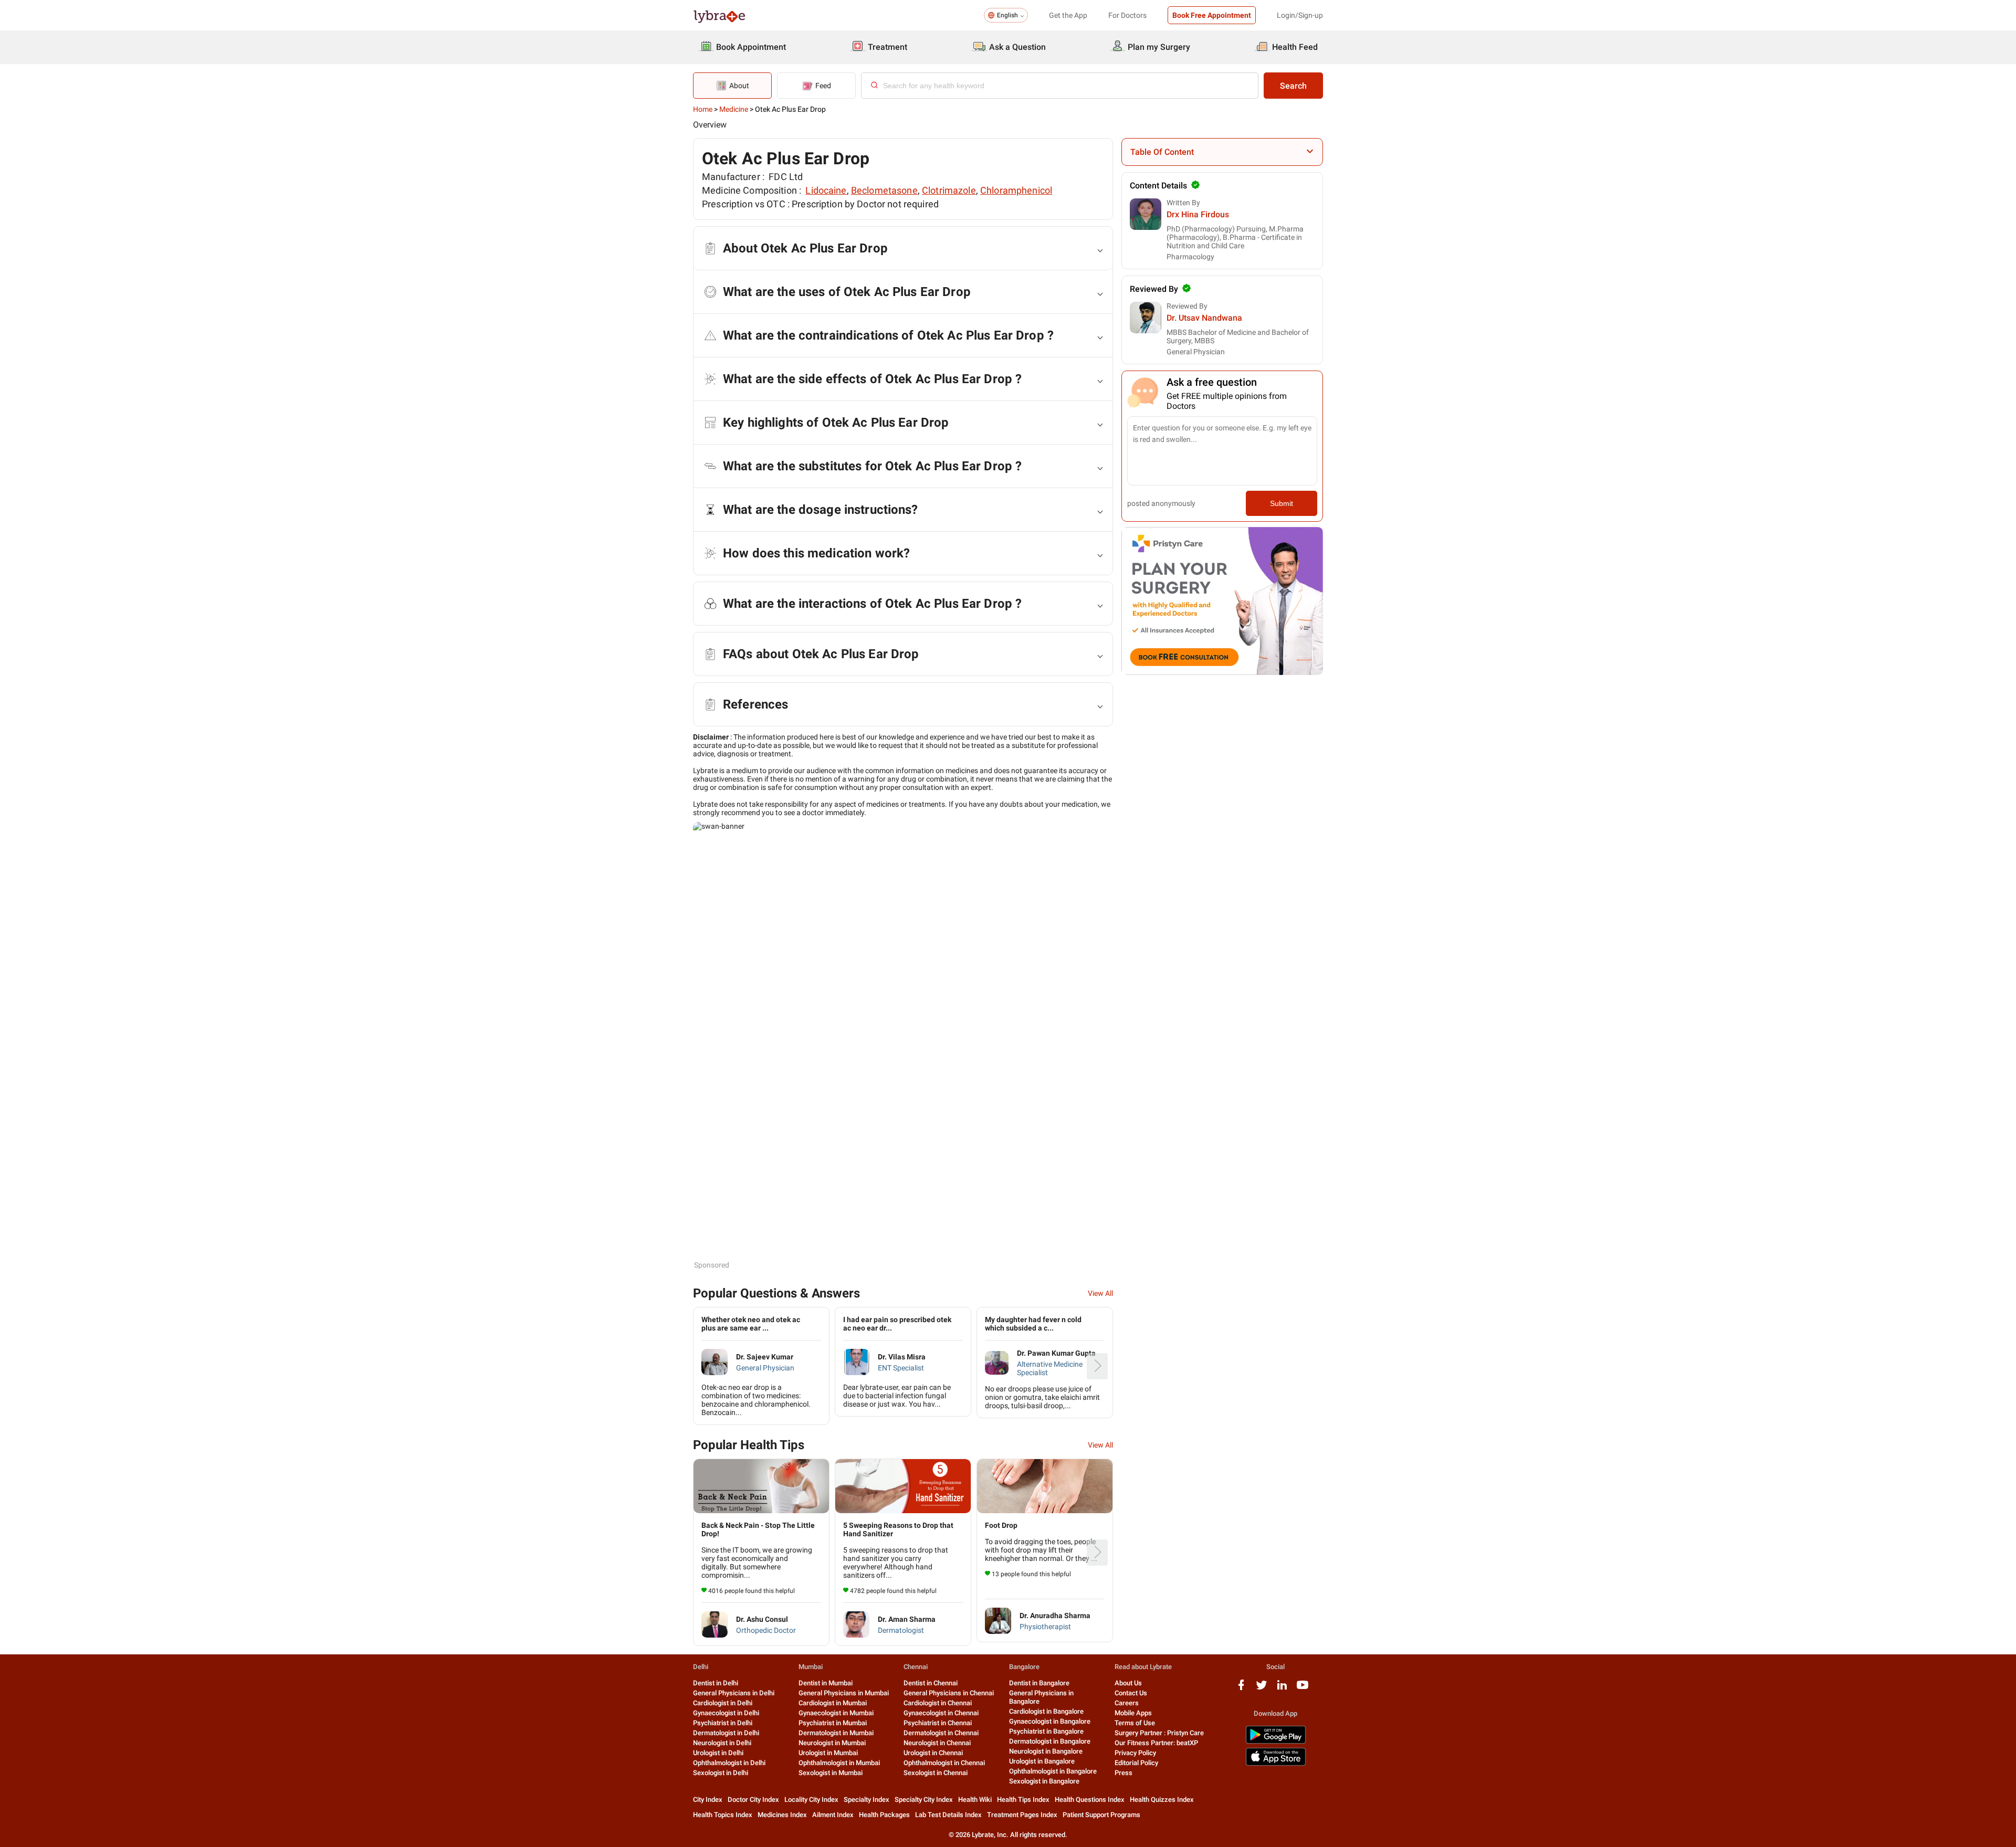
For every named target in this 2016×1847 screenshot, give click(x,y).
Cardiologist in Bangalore (1046, 1711)
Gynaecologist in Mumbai (836, 1713)
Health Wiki (975, 1799)
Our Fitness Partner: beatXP (1156, 1743)
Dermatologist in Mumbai (836, 1733)
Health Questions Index (1090, 1799)
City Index (708, 1799)
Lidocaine (826, 190)
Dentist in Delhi (716, 1683)
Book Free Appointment (1212, 15)
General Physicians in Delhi (734, 1693)
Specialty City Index (924, 1799)
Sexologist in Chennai (936, 1773)
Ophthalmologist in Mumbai (839, 1763)
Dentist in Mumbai (826, 1683)
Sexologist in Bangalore (1044, 1781)
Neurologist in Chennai (937, 1743)
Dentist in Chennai (931, 1683)
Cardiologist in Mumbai (833, 1703)
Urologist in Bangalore (1042, 1761)
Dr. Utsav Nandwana (1204, 318)
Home (703, 109)
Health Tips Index (1023, 1799)
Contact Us (1131, 1693)
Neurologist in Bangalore (1046, 1751)
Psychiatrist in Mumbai (833, 1723)
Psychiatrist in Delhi (723, 1723)
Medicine (734, 109)
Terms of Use (1135, 1723)
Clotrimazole (949, 190)
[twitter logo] (1262, 1689)
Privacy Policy (1135, 1753)
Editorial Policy (1136, 1763)
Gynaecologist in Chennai (941, 1713)
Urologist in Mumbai (828, 1753)
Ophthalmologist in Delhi (729, 1763)
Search (1293, 86)
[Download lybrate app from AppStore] (1276, 1764)
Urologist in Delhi (718, 1753)
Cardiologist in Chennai (938, 1703)
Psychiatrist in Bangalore (1046, 1731)
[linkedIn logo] (1282, 1689)
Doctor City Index (753, 1799)
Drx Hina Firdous (1198, 214)
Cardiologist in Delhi (723, 1703)
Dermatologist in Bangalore (1050, 1741)
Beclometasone (884, 190)
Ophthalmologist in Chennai (944, 1763)
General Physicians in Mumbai (844, 1693)
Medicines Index (782, 1815)
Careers (1127, 1703)
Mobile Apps (1133, 1713)
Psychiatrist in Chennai (938, 1723)
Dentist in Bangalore (1039, 1683)
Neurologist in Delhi (722, 1743)
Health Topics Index (723, 1815)
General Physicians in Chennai (949, 1693)
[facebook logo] (1241, 1689)
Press (1123, 1773)
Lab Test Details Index (948, 1815)
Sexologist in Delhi (721, 1773)
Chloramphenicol (1016, 190)
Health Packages (884, 1815)
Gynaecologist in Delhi (726, 1713)
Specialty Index (867, 1799)
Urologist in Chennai (933, 1753)
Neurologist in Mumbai (832, 1743)
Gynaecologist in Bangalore (1050, 1721)
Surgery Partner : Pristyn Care (1159, 1733)
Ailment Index (833, 1815)
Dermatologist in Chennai (941, 1733)
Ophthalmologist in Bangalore (1053, 1771)
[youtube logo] (1303, 1689)
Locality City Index (811, 1799)
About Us (1128, 1683)
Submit (1282, 503)
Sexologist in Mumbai (831, 1773)
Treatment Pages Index (1022, 1815)
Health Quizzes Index (1162, 1799)
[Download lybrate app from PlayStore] (1276, 1742)
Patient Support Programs (1101, 1815)
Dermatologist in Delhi (726, 1733)
